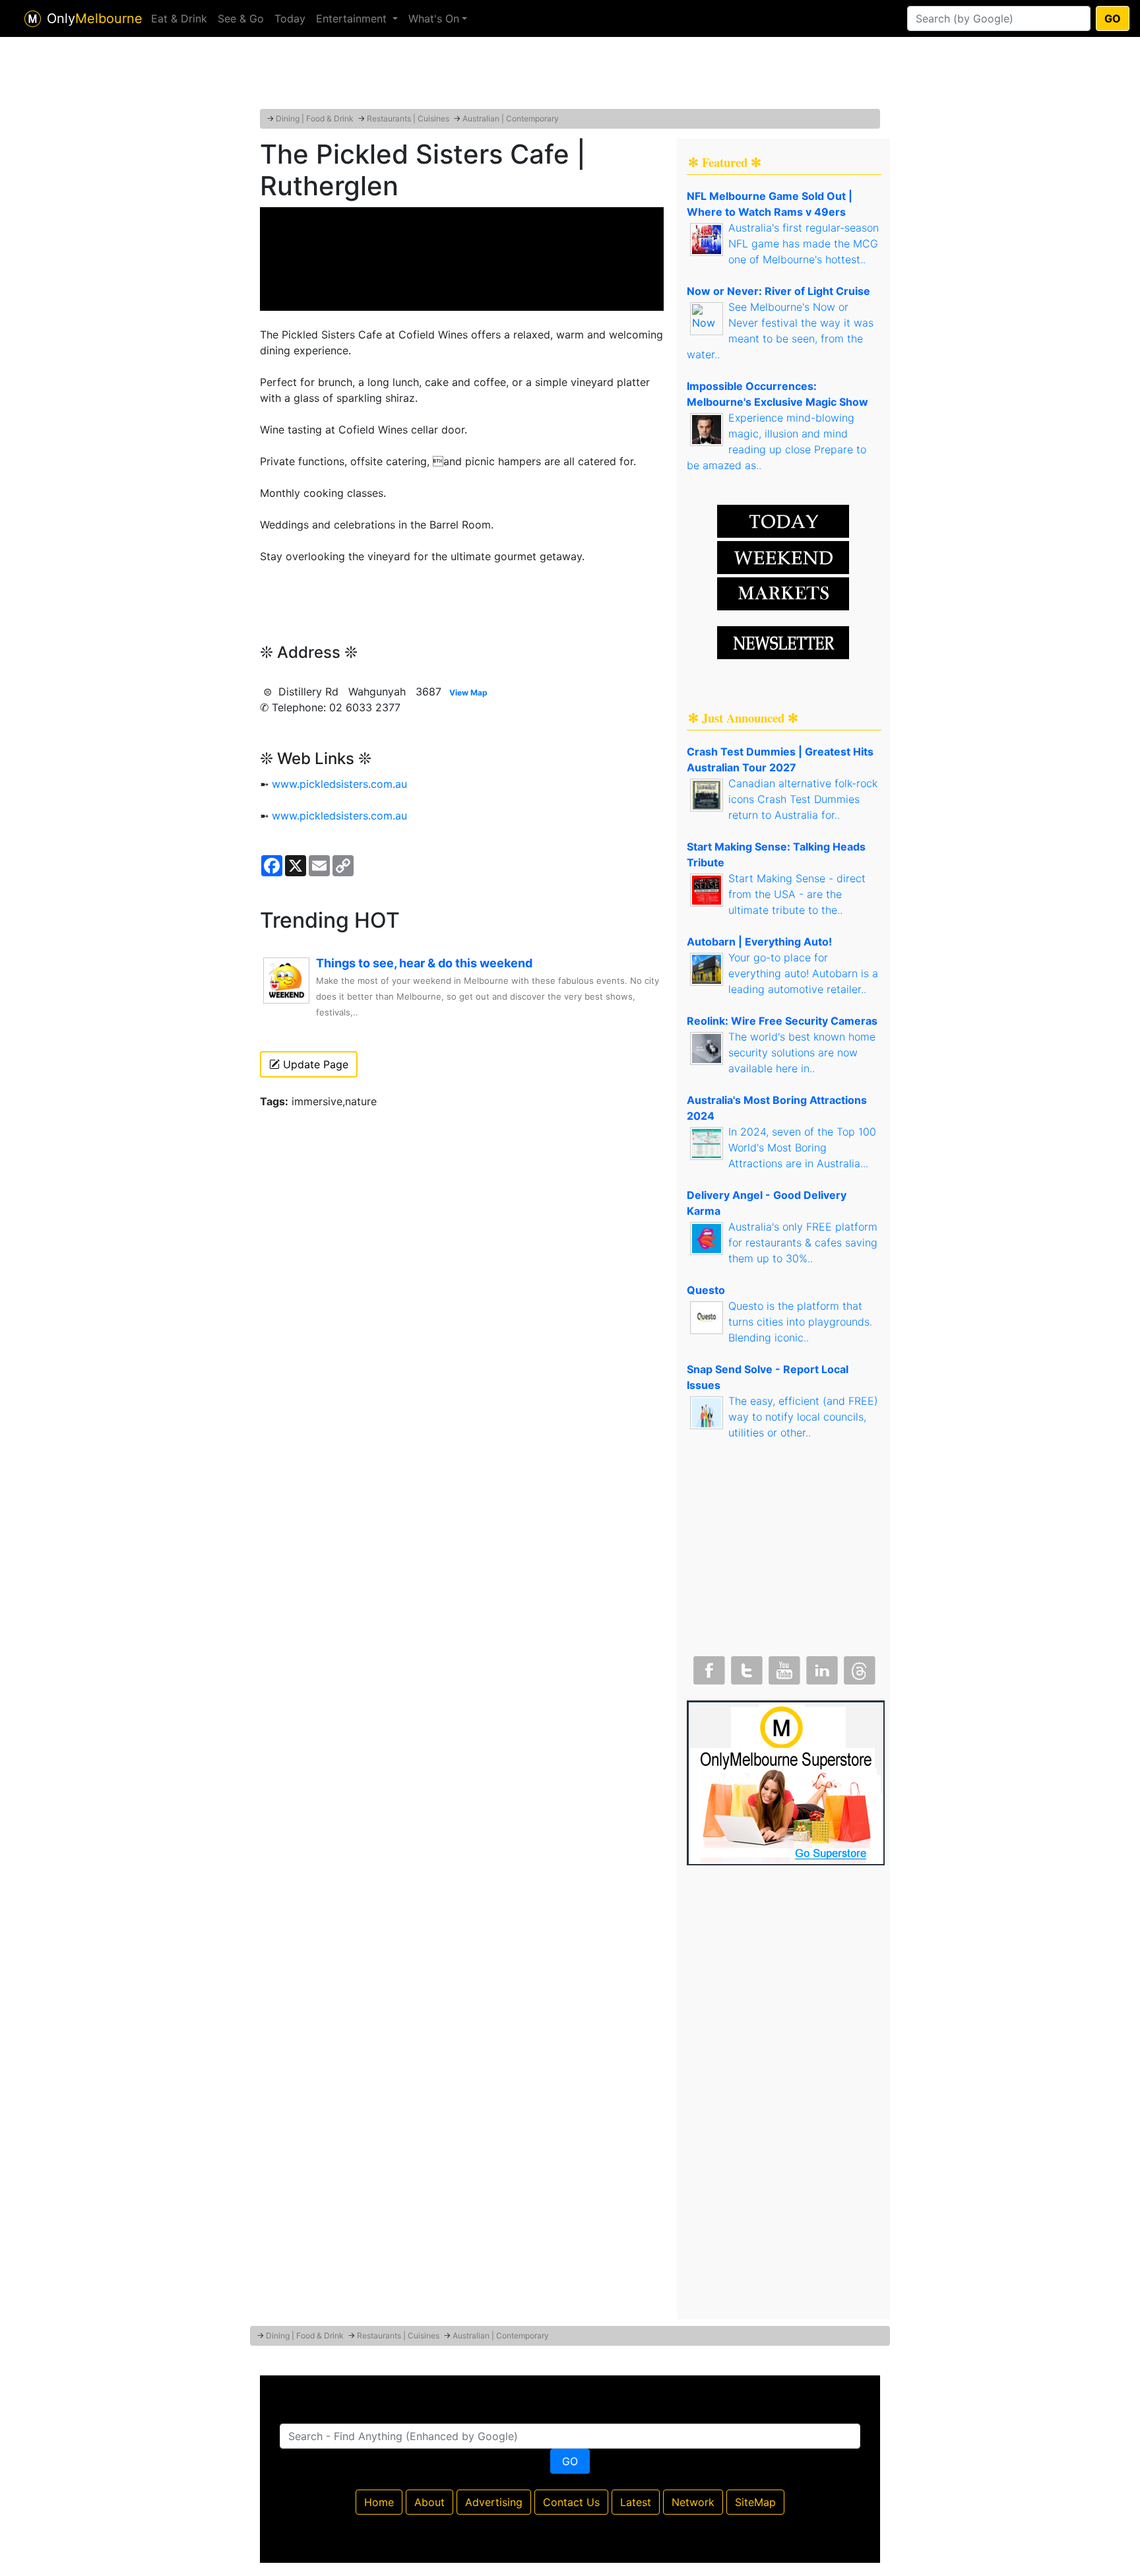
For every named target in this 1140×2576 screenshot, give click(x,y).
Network (693, 2502)
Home (379, 2502)
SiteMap (755, 2502)
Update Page (314, 1064)
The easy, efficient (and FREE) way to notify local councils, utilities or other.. (803, 1417)
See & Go (241, 18)
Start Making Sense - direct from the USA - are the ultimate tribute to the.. (797, 894)
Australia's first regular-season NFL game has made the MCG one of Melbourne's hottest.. (804, 243)
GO (1113, 18)
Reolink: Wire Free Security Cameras (782, 1021)
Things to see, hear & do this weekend (424, 963)
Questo (706, 1290)
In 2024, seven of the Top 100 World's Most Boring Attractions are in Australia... (802, 1147)
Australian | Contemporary (511, 118)
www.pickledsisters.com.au (339, 784)
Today (290, 18)
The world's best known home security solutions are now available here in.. (802, 1052)
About (429, 2502)
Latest (636, 2502)
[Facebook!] (708, 1667)
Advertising (494, 2502)
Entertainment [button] (353, 18)
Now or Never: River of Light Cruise (778, 291)
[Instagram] (821, 1667)
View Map (468, 692)
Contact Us (571, 2502)
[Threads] (858, 1667)
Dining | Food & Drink (315, 118)
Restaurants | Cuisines (408, 118)
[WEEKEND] (783, 593)
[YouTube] (783, 1667)
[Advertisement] (570, 76)
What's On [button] (434, 18)
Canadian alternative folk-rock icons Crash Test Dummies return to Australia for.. (803, 799)
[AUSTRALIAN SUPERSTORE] (786, 1782)
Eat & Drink (179, 18)
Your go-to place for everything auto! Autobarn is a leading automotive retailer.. (803, 973)
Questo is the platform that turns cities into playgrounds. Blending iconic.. (800, 1322)
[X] (745, 1667)
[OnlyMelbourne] (33, 19)
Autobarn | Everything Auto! (759, 942)
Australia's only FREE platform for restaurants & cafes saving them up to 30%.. (803, 1242)
